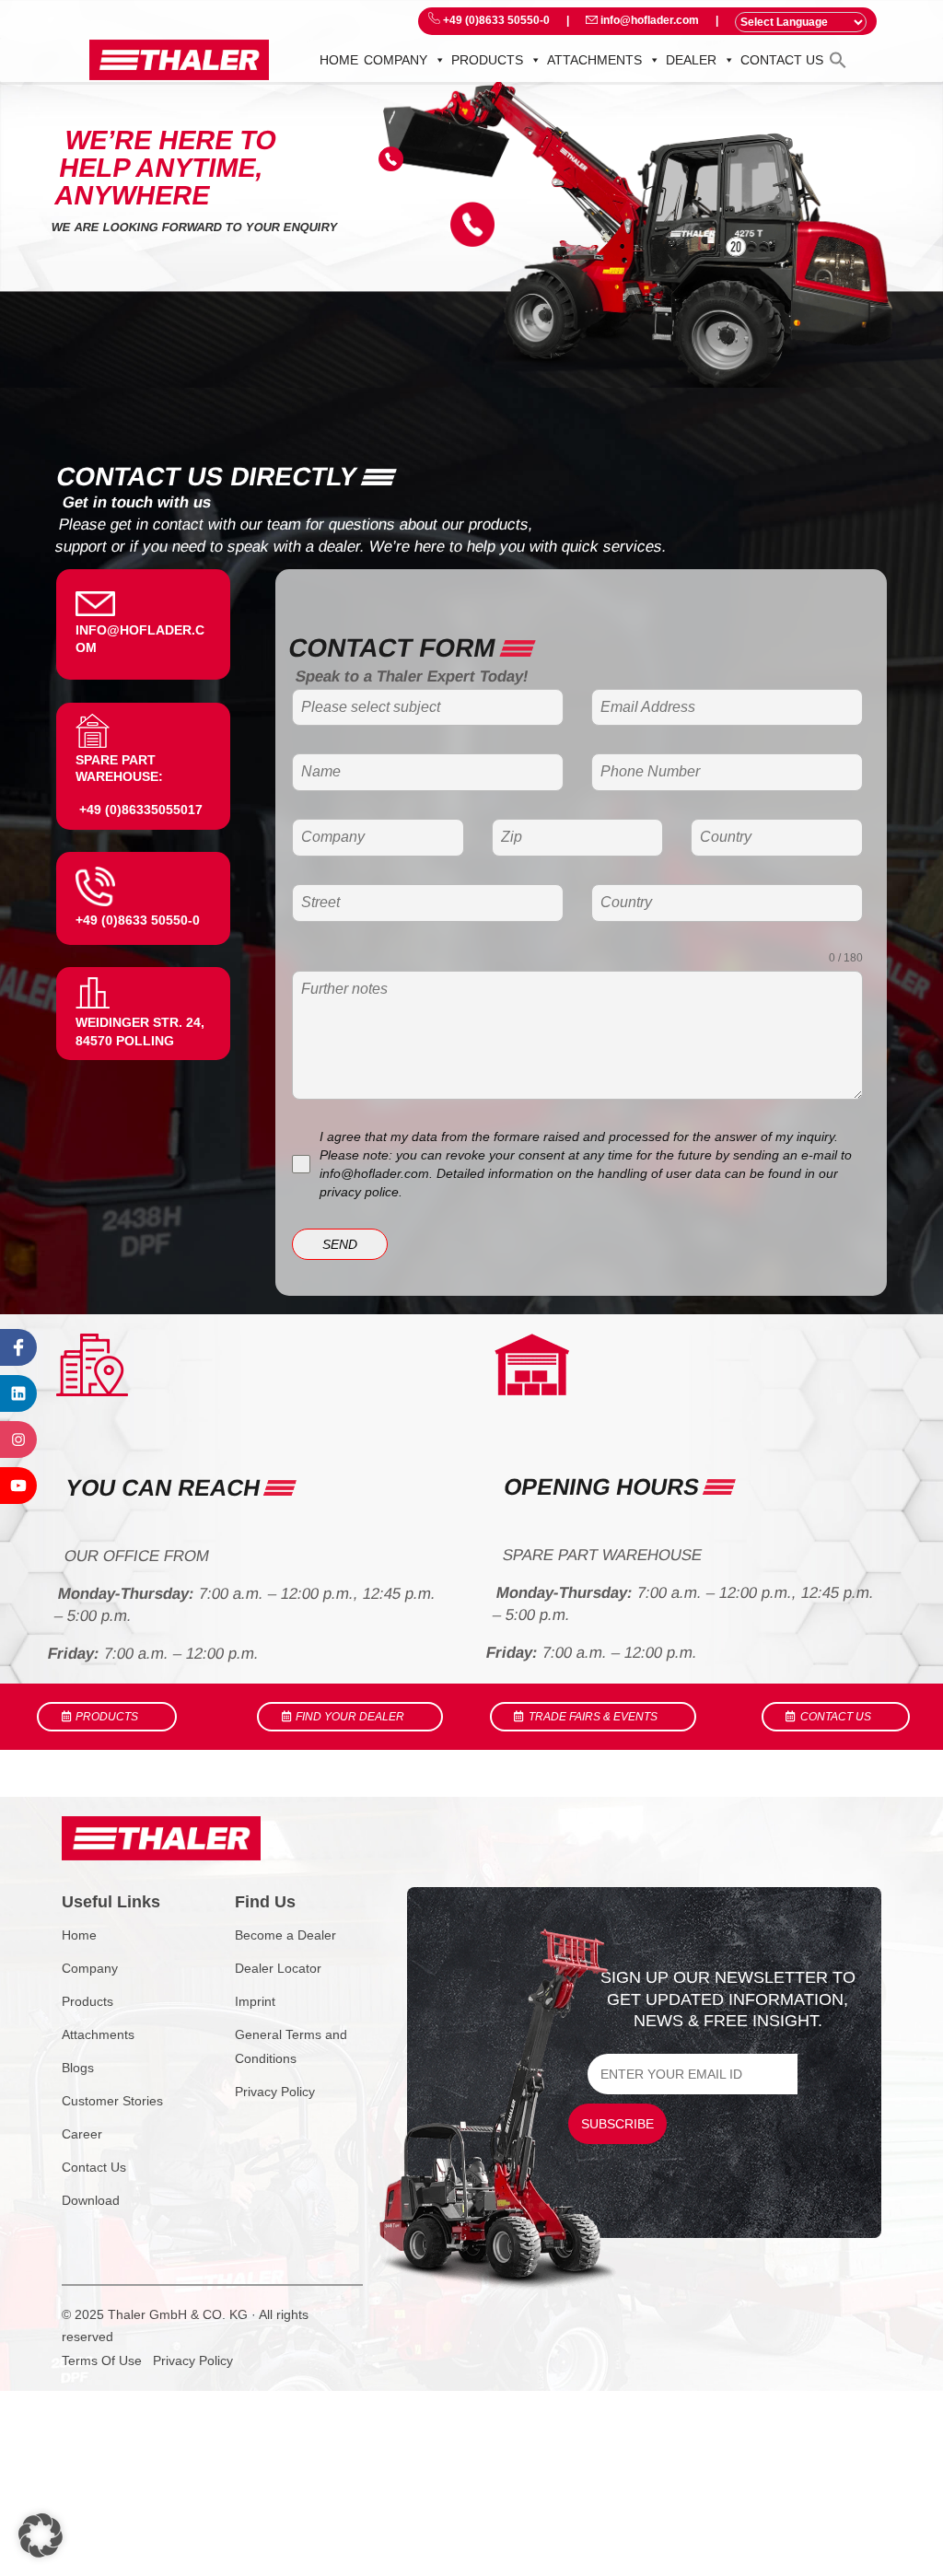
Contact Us (94, 2167)
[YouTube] (18, 1486)
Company (396, 60)
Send (340, 1244)
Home (339, 60)
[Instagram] (18, 1440)
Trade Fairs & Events (593, 1717)
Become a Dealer (285, 1935)
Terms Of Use (102, 2360)
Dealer (691, 60)
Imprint (255, 2001)
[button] (838, 59)
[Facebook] (18, 1347)
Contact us (782, 60)
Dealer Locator (278, 1968)
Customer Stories (112, 2101)
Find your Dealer (350, 1717)
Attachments (594, 60)
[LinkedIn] (18, 1393)
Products (487, 60)
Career (82, 2134)
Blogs (78, 2068)
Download (91, 2200)
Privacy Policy (275, 2092)
